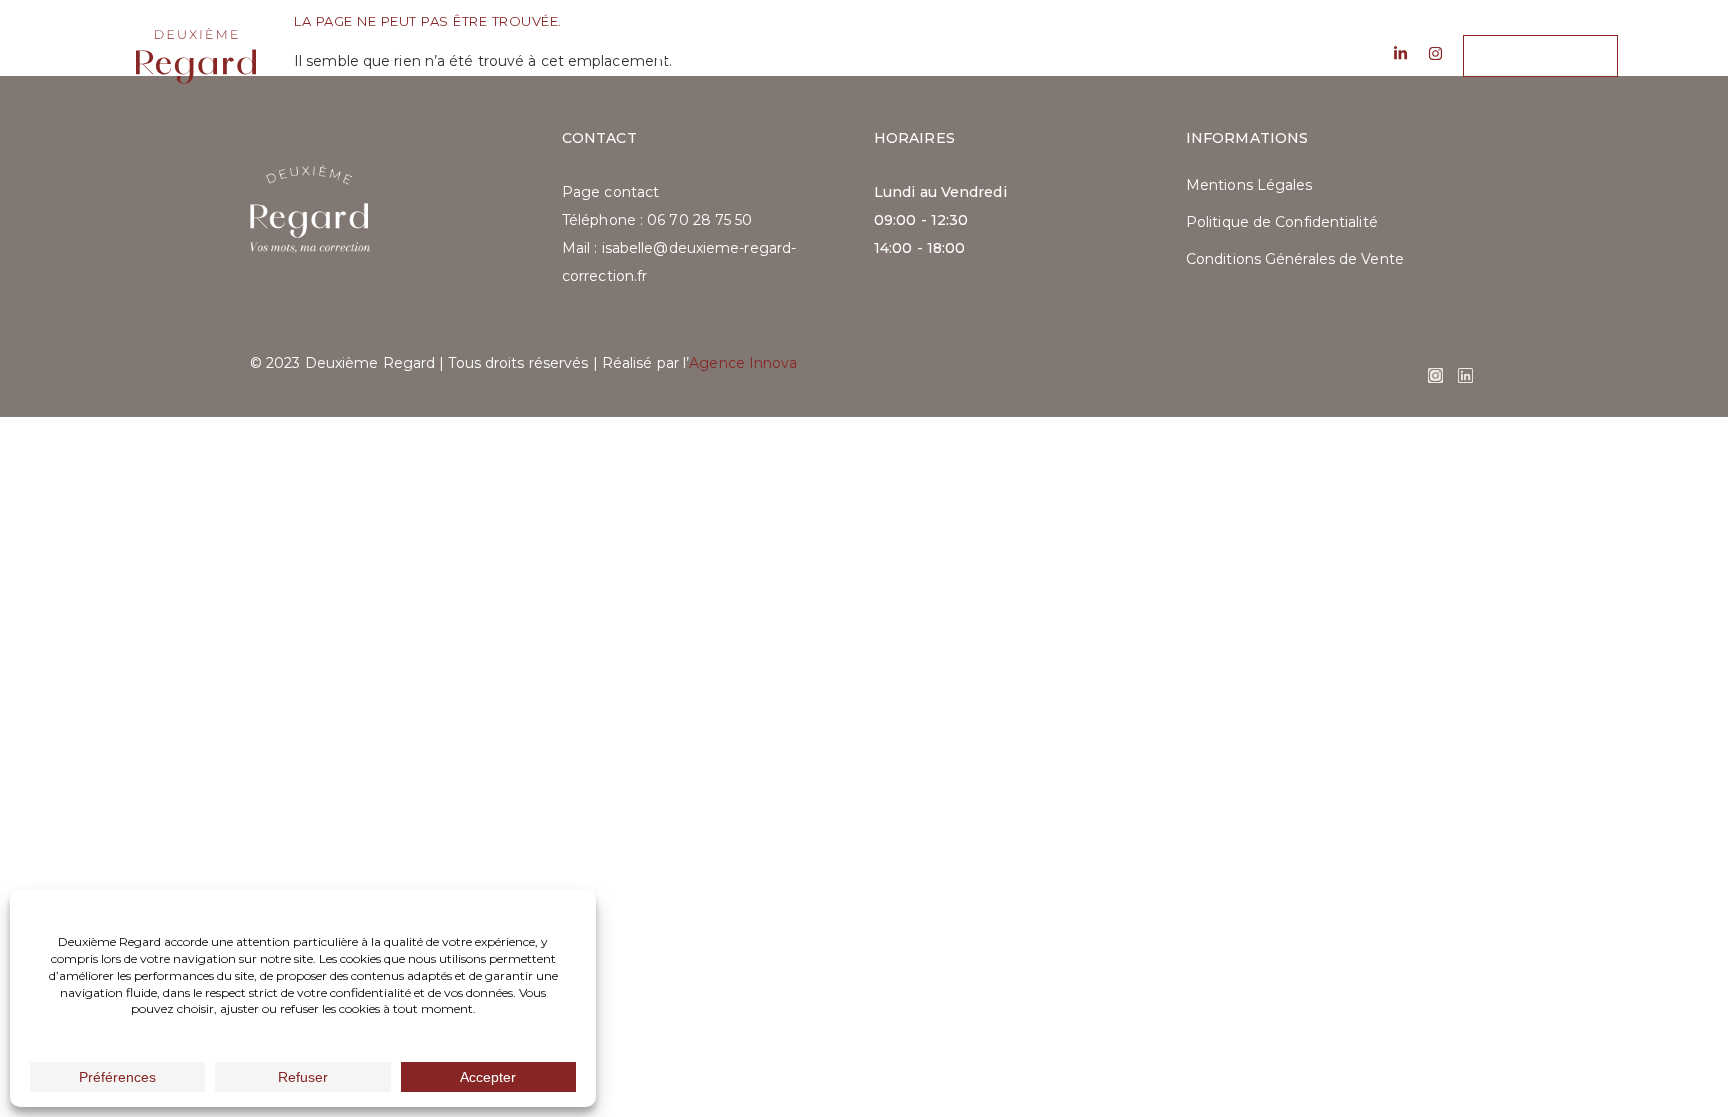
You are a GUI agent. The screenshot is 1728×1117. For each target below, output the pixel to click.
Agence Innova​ (743, 363)
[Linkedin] (1465, 375)
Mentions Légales (1249, 185)
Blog (936, 56)
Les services (824, 56)
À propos (694, 56)
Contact (1034, 56)
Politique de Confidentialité (1282, 222)
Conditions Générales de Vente (1295, 259)
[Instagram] (1435, 375)
